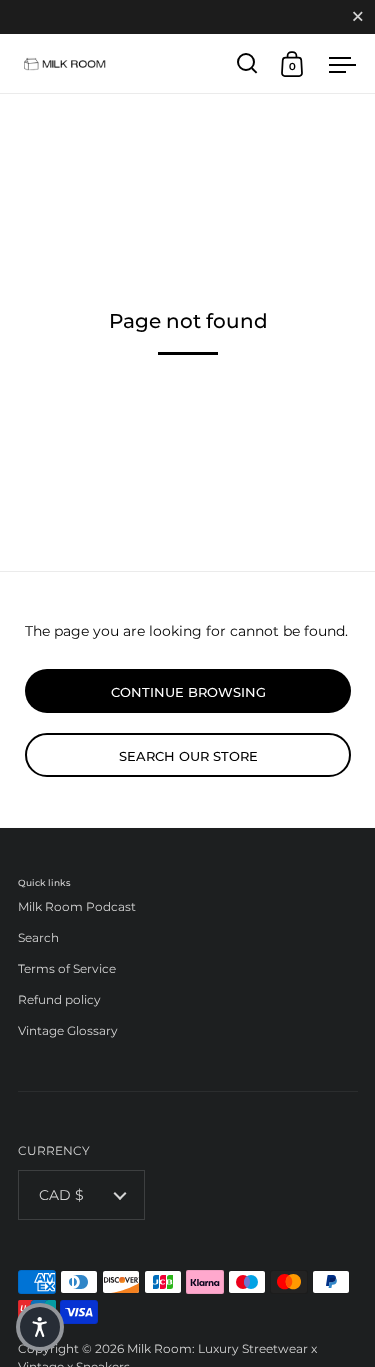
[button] (40, 1327)
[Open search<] (247, 63)
